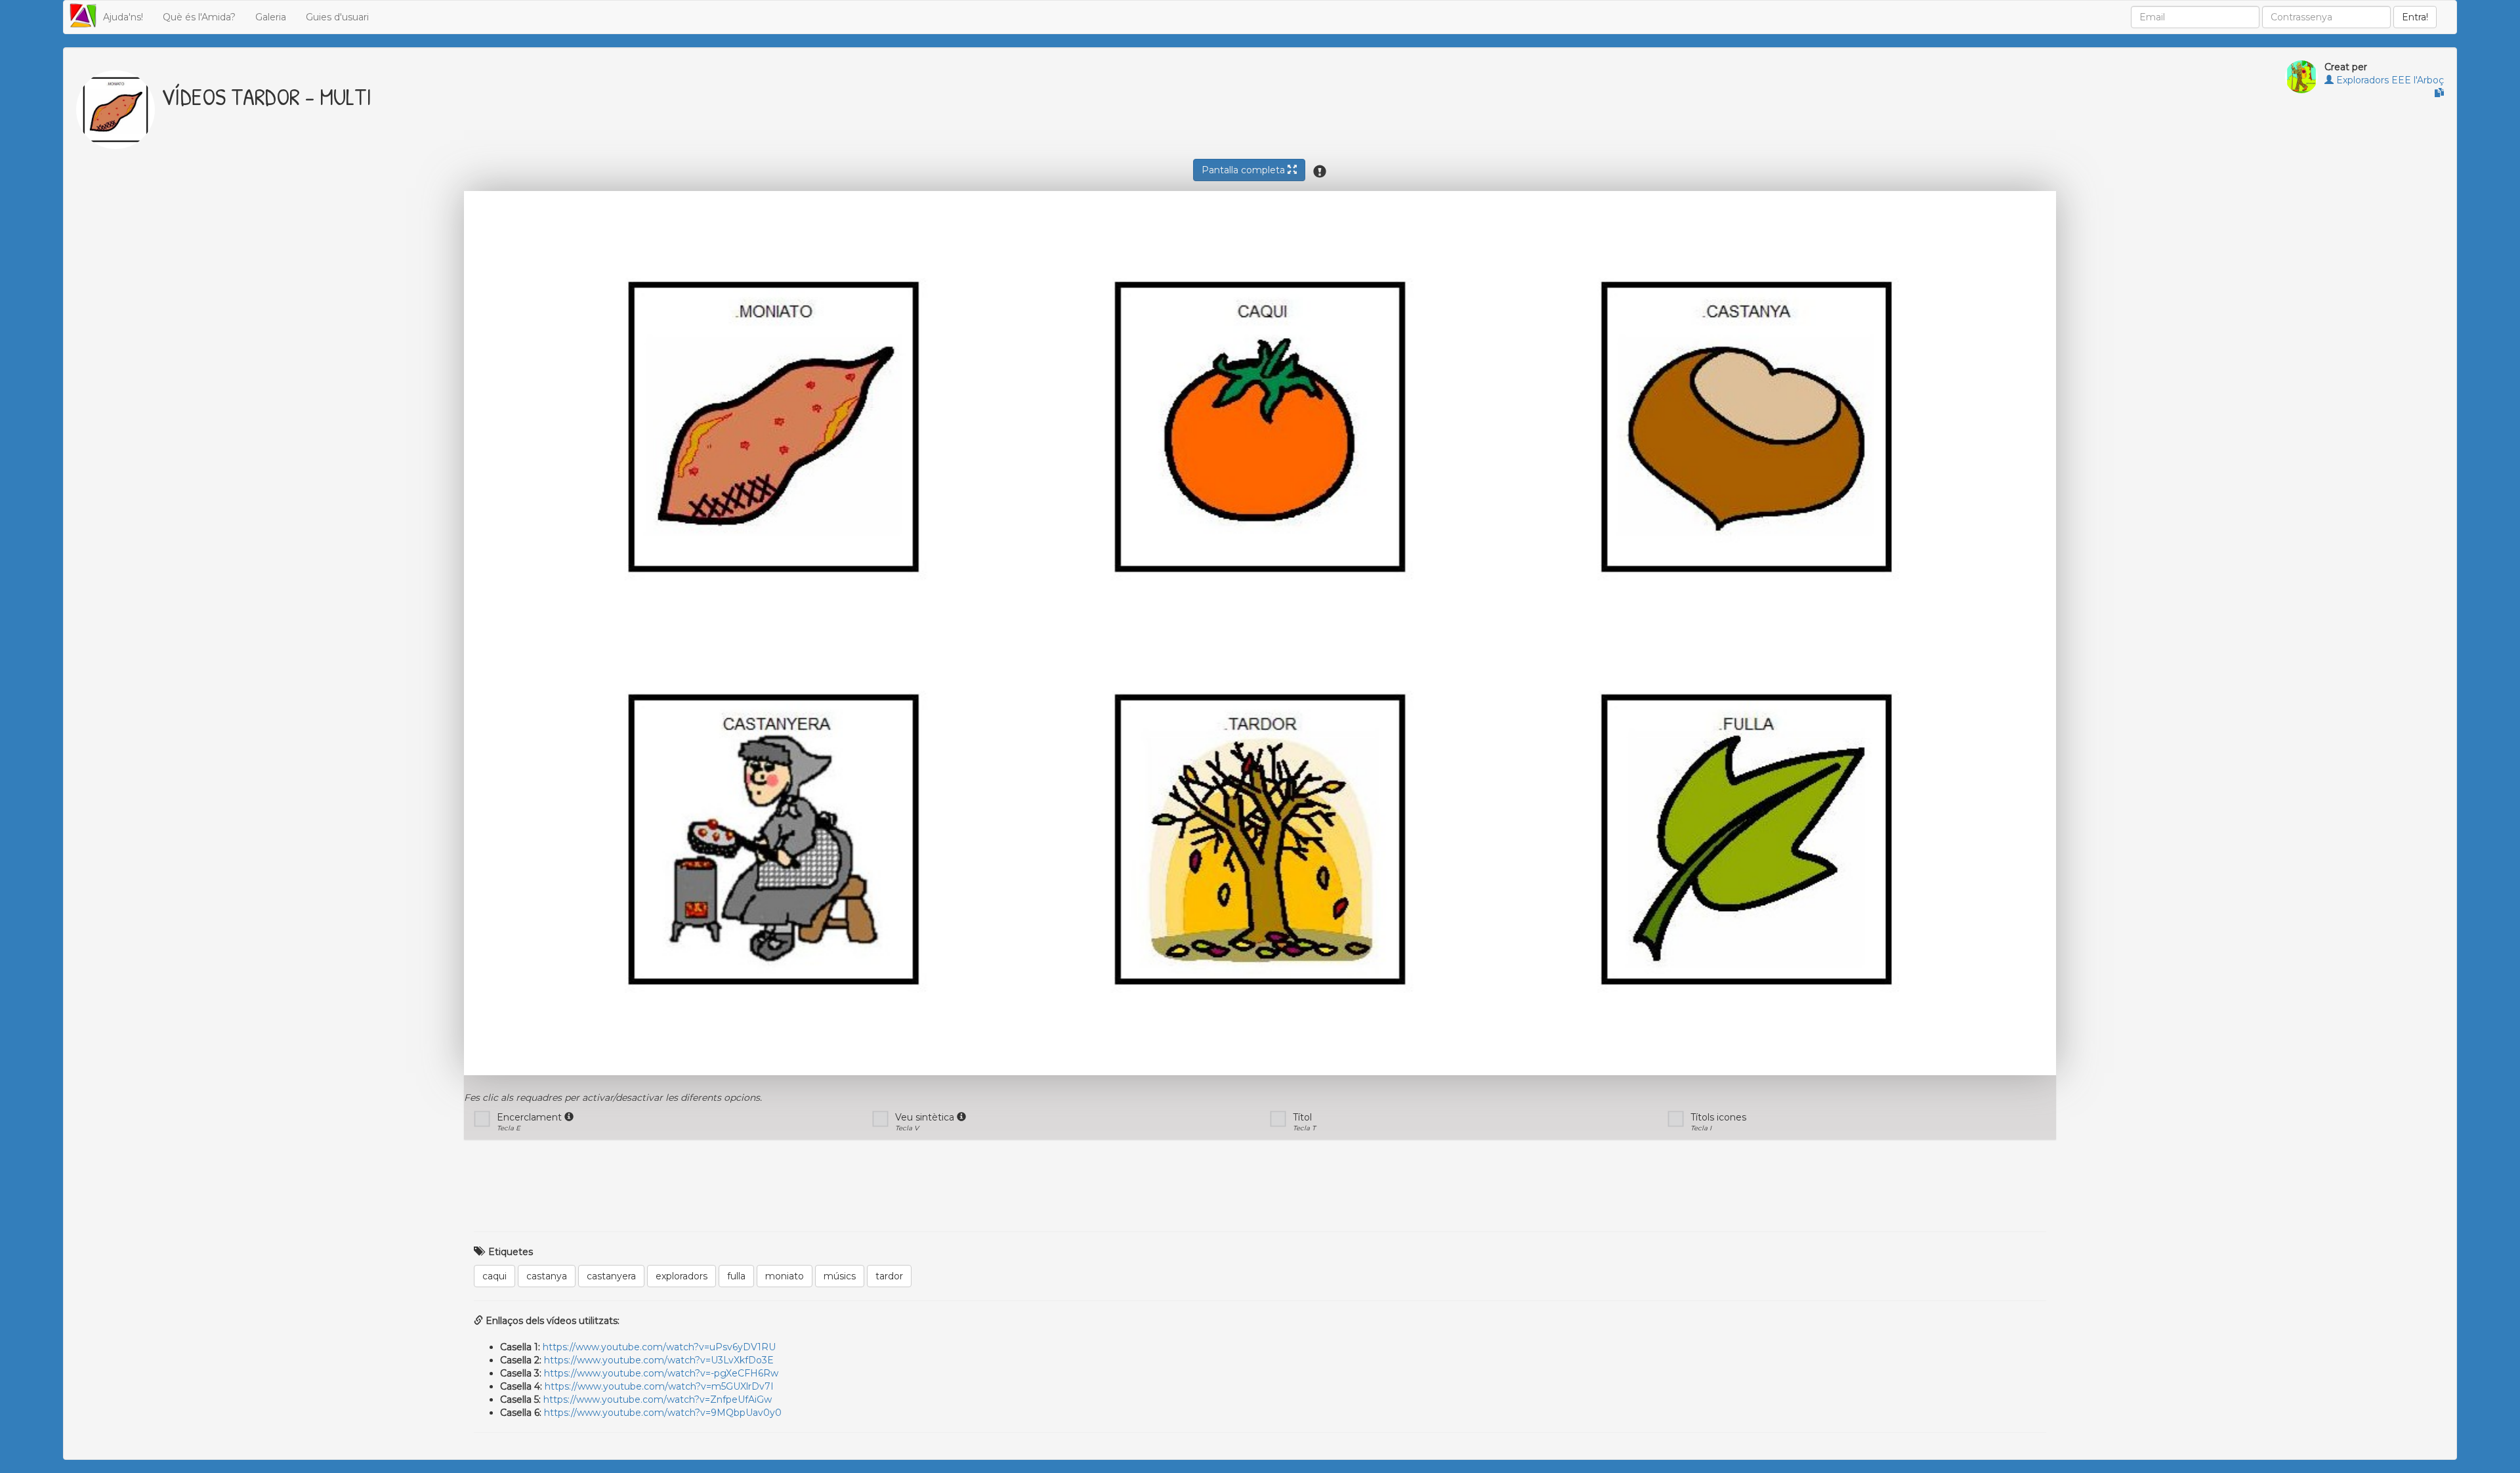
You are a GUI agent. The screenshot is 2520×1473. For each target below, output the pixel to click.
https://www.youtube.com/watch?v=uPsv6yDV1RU (659, 1347)
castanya (547, 1276)
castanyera (611, 1276)
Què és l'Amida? (199, 17)
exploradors (682, 1276)
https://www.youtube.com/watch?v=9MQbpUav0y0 (663, 1413)
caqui (494, 1276)
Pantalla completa (1245, 170)
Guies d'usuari (337, 17)
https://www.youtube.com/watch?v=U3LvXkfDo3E (659, 1360)
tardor (889, 1276)
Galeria (271, 17)
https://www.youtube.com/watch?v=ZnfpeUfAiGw (658, 1399)
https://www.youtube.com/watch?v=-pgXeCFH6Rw (661, 1373)
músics (840, 1276)
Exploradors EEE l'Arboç (2389, 80)
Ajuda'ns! (123, 17)
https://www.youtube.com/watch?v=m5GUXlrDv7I (659, 1386)
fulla (736, 1276)
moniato (785, 1276)
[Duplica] (2439, 93)
